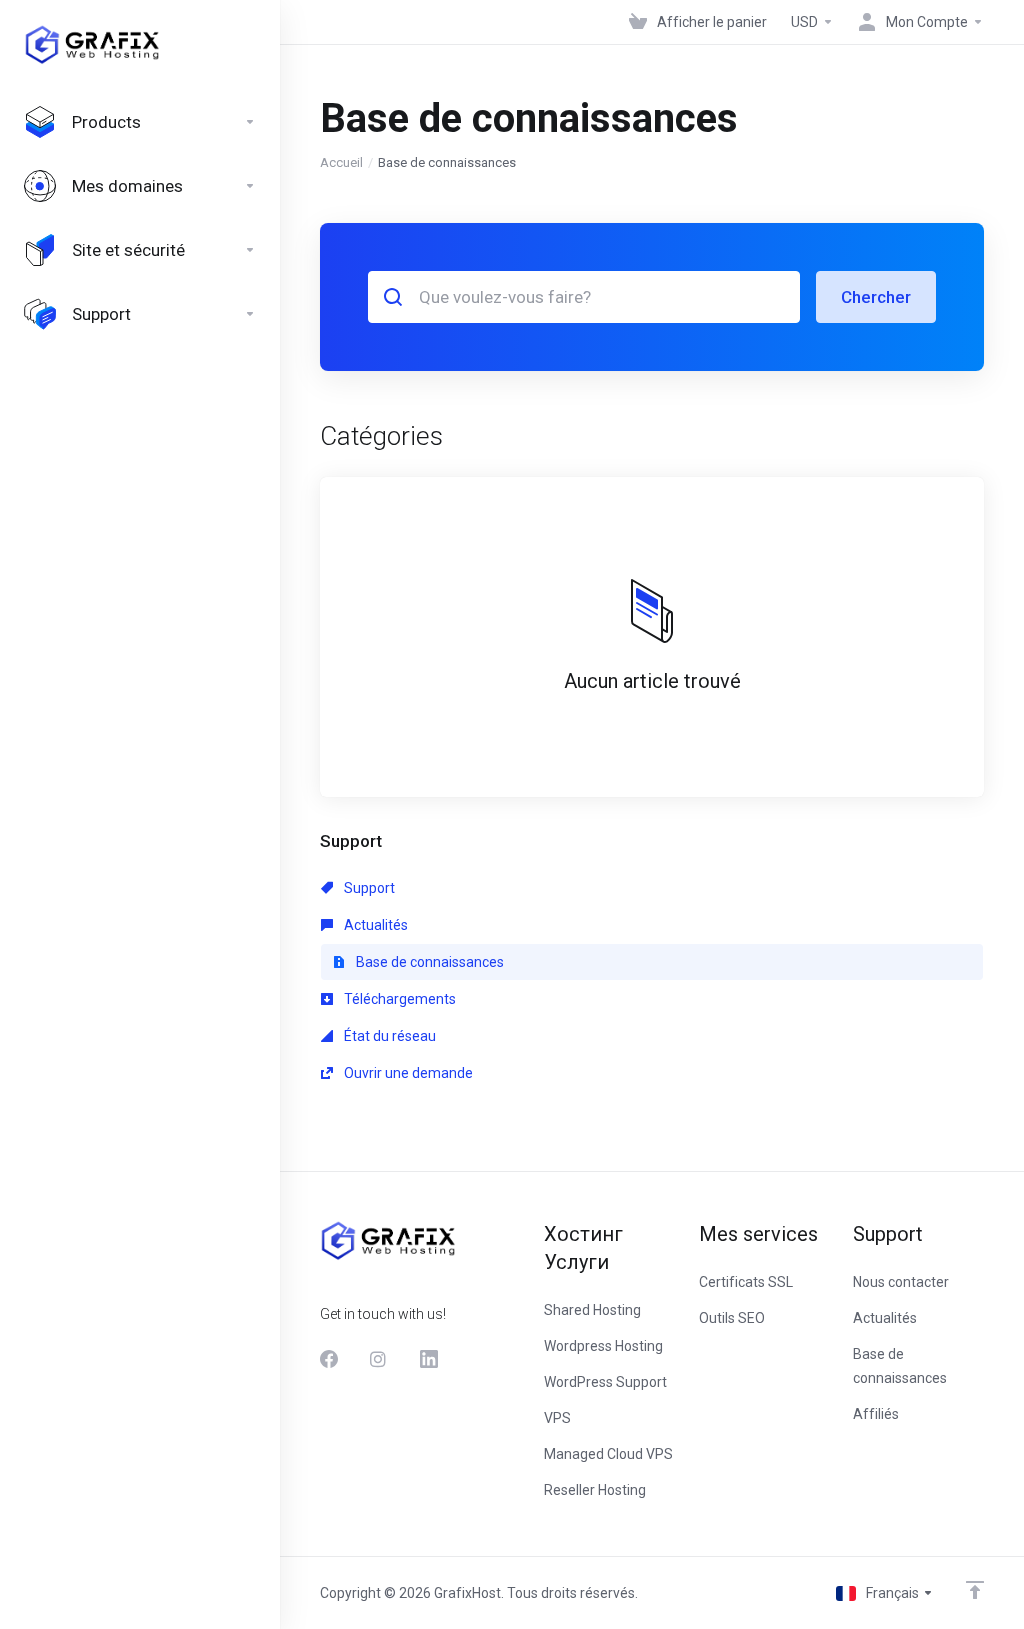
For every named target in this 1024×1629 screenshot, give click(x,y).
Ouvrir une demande (407, 1073)
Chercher (876, 297)
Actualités (374, 925)
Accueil (341, 162)
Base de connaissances (428, 962)
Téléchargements (398, 999)
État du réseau (388, 1036)
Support (368, 888)
